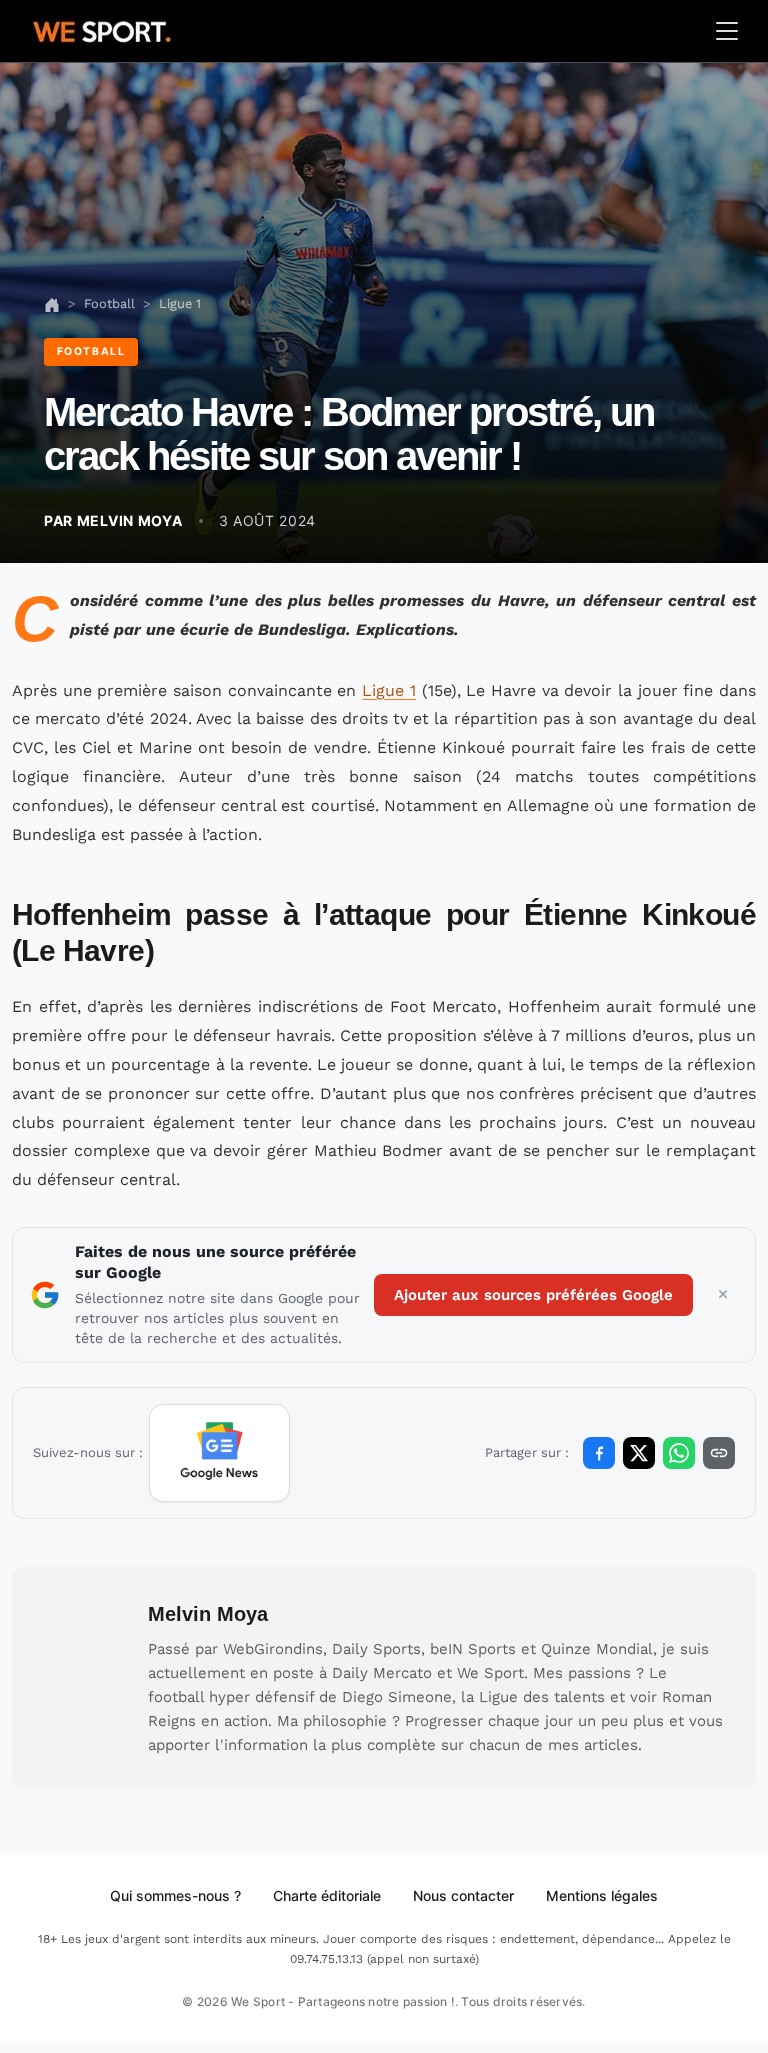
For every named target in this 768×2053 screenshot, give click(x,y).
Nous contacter (463, 1895)
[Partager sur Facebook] (599, 1453)
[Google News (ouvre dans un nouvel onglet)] (219, 1453)
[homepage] (102, 29)
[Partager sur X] (639, 1453)
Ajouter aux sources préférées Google (533, 1295)
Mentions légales (602, 1895)
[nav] (52, 303)
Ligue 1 (389, 690)
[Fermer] (723, 1295)
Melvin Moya (208, 1614)
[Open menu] (727, 31)
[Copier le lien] (719, 1453)
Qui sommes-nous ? (175, 1895)
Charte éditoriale (327, 1895)
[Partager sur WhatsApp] (679, 1453)
